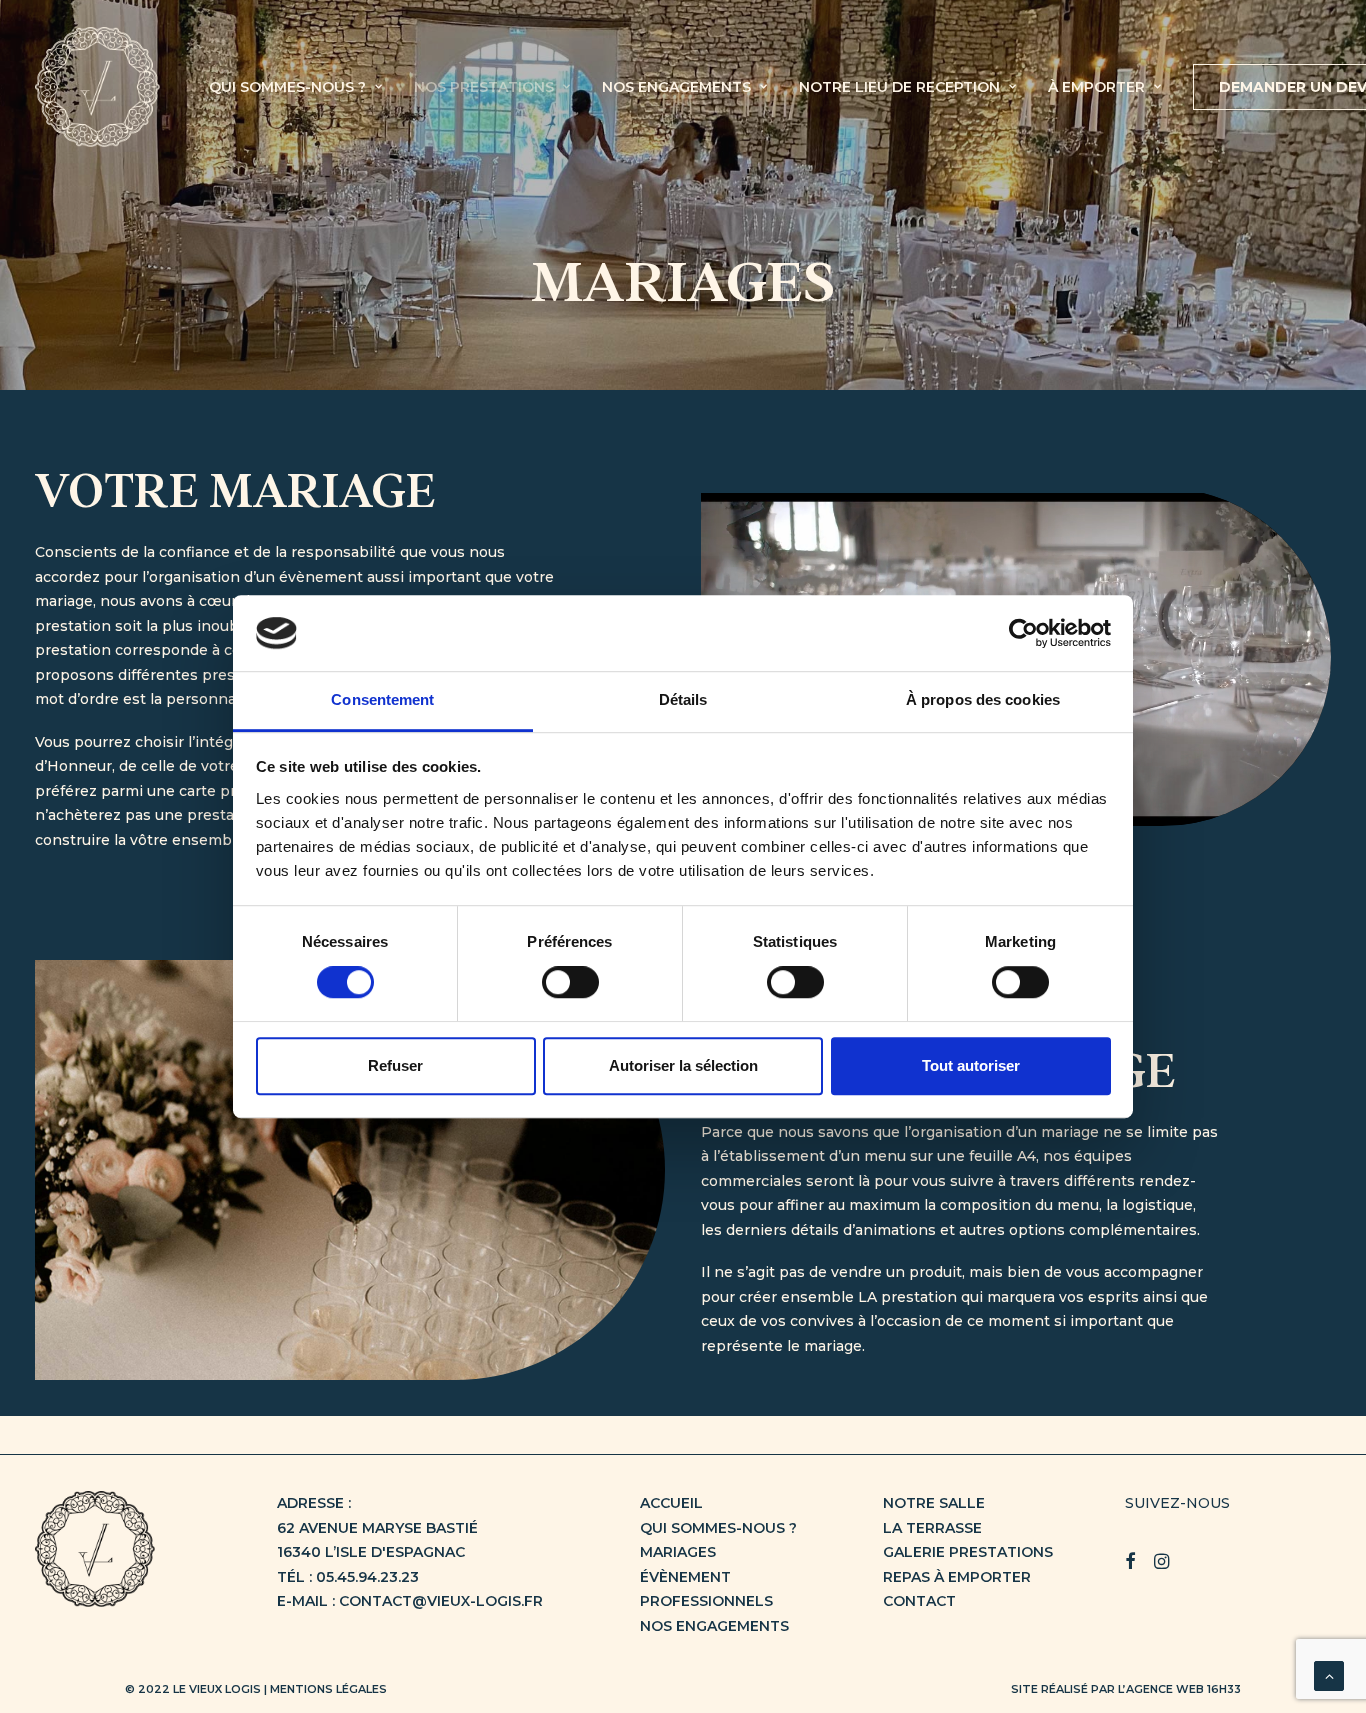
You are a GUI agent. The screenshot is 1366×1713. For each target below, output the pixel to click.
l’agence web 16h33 (1179, 1689)
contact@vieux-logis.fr (441, 1601)
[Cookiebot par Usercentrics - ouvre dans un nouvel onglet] (1023, 633)
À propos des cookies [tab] (983, 700)
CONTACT (919, 1601)
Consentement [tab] (382, 700)
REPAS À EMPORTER (957, 1577)
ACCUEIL (671, 1503)
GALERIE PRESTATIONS (968, 1552)
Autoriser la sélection (683, 1065)
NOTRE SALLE (934, 1503)
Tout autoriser (971, 1065)
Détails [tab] (683, 700)
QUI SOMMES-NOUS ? (287, 87)
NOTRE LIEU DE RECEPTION (899, 87)
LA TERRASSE (932, 1528)
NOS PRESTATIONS (484, 87)
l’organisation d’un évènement (252, 577)
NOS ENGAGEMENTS (676, 87)
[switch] (570, 982)
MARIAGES (678, 1552)
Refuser (395, 1065)
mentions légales (328, 1689)
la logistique (1149, 1205)
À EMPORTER (1096, 87)
